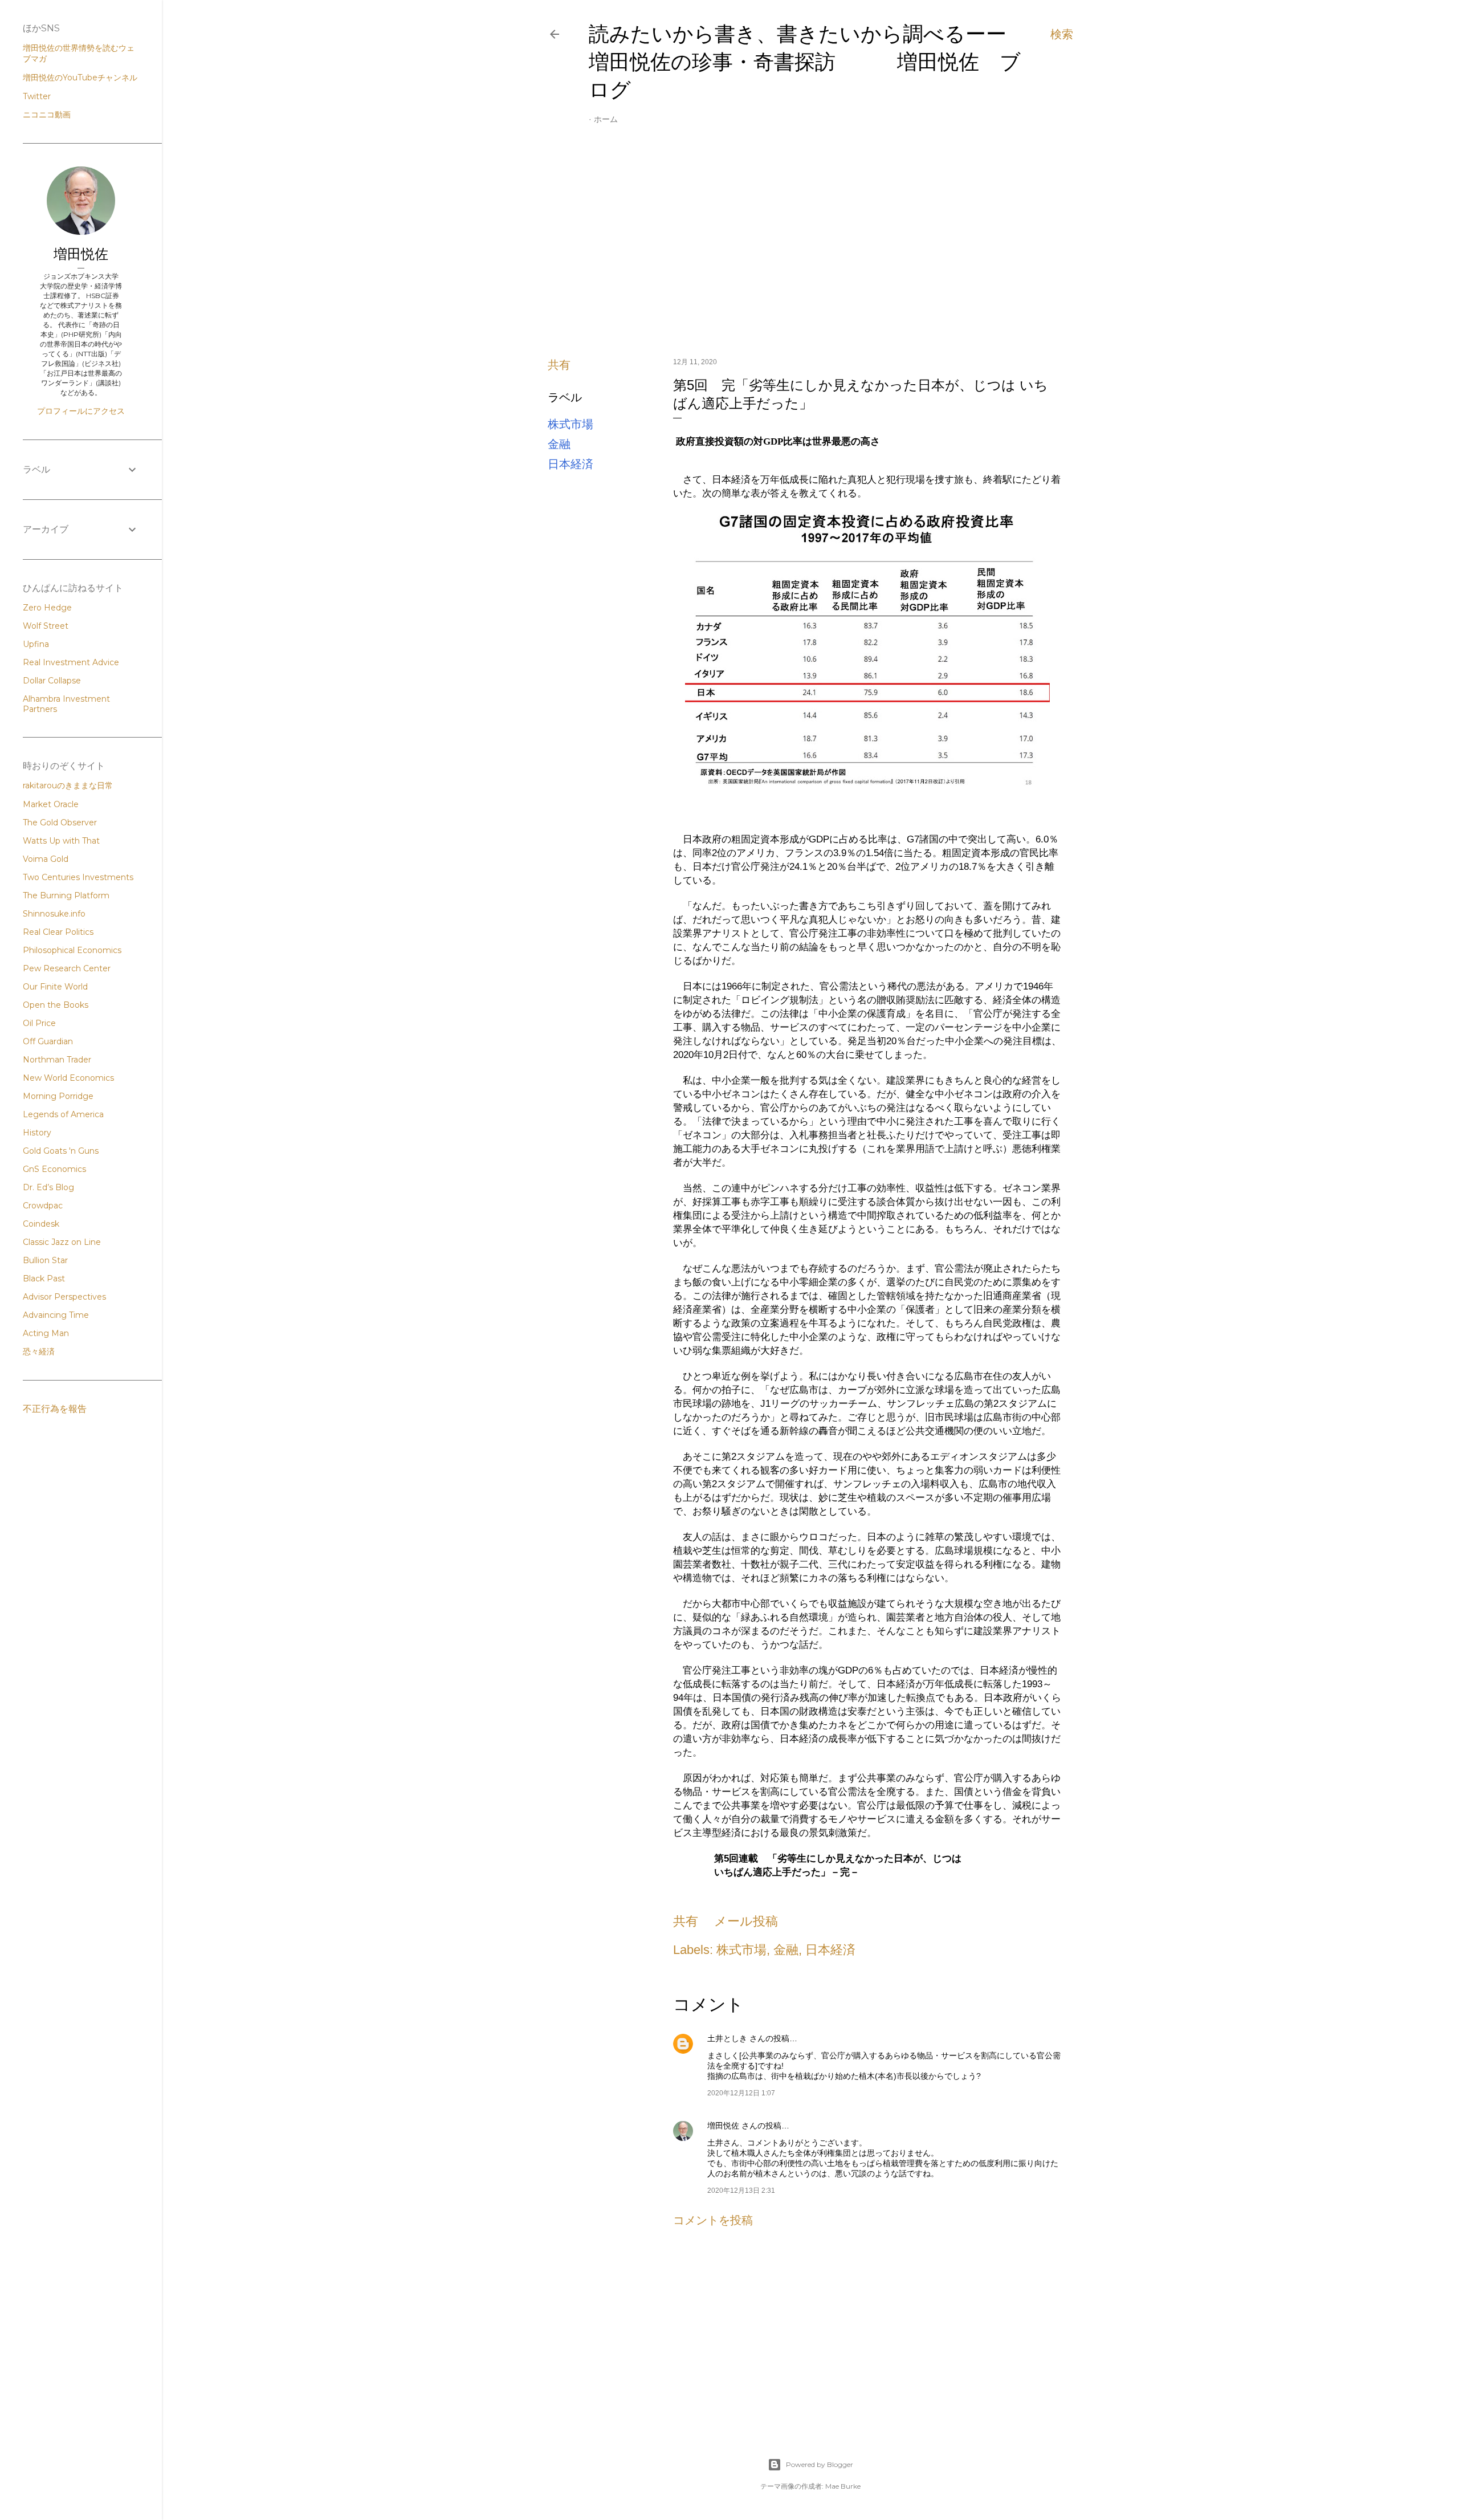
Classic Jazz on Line (62, 1242)
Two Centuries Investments (78, 877)
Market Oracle (51, 804)
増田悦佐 (723, 2126)
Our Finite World (55, 987)
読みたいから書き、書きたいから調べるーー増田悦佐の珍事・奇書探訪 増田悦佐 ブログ (805, 62)
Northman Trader (57, 1060)
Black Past (44, 1279)
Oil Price (39, 1023)
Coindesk (41, 1224)
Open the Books (56, 1005)
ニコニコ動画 (47, 115)
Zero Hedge (47, 608)
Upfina (36, 644)
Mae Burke (843, 2486)
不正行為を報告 (55, 1409)
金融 (559, 444)
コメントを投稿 (713, 2220)
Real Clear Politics (58, 932)
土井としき (727, 2038)
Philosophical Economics (72, 950)
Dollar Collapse (52, 681)
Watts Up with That (61, 841)
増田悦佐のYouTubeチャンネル (80, 78)
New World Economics (68, 1078)
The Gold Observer (60, 823)
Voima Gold (46, 859)
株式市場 (570, 424)
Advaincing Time (56, 1315)
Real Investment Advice (71, 662)
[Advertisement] (810, 249)
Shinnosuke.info (54, 914)
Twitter (37, 96)
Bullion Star (45, 1260)
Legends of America (63, 1114)
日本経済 (570, 464)
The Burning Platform (66, 895)
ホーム (606, 119)
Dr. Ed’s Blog (48, 1187)
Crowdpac (43, 1206)
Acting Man (46, 1333)
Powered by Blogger (820, 2464)
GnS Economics (54, 1169)
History (37, 1133)
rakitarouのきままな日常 (68, 785)
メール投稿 (746, 1921)
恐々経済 (39, 1351)
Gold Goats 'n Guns (61, 1151)
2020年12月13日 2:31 (741, 2191)
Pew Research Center (67, 968)
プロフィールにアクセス (81, 411)
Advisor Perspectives (64, 1297)
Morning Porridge (58, 1096)
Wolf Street (46, 626)
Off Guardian (48, 1041)
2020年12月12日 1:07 (741, 2093)
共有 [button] (559, 365)
